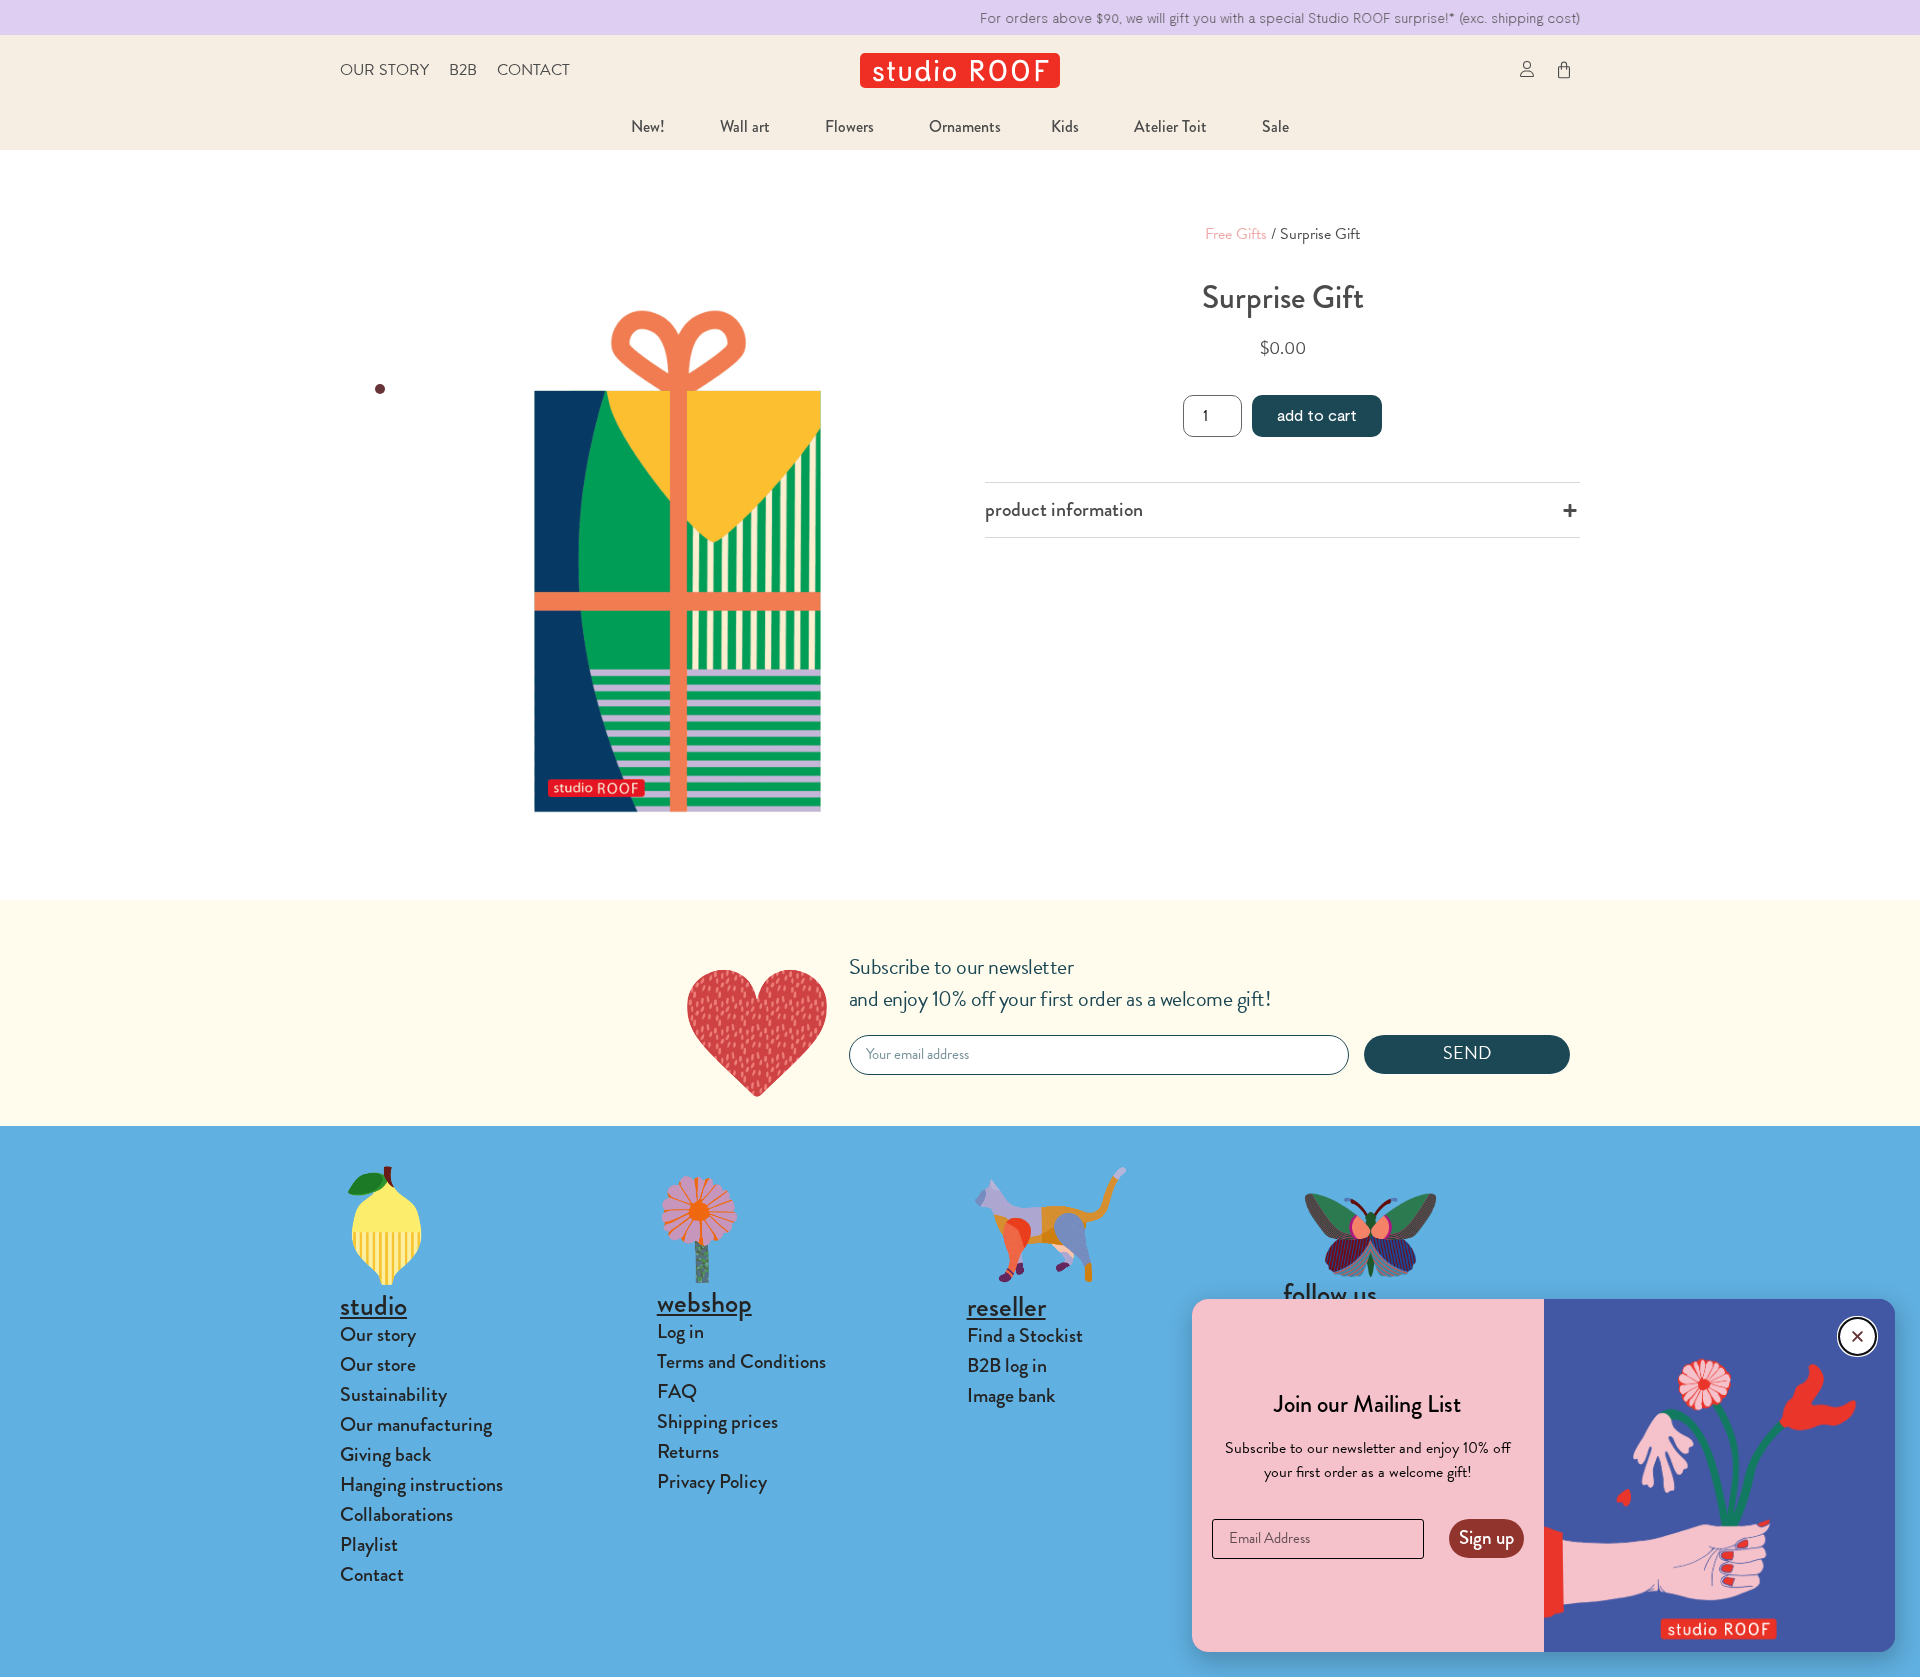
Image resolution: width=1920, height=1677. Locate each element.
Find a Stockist (1025, 1335)
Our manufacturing (416, 1424)
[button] (1482, 70)
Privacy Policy (712, 1481)
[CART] (1564, 70)
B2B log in (1007, 1365)
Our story (384, 70)
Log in (680, 1331)
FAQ (677, 1391)
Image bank (1011, 1395)
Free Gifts (1236, 234)
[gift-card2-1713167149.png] (677, 561)
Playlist (369, 1544)
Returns (688, 1451)
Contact (533, 70)
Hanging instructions (421, 1484)
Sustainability (393, 1394)
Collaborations (396, 1514)
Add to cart (1317, 414)
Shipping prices (717, 1421)
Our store (378, 1364)
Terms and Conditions (741, 1361)
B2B (463, 70)
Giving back (385, 1454)
